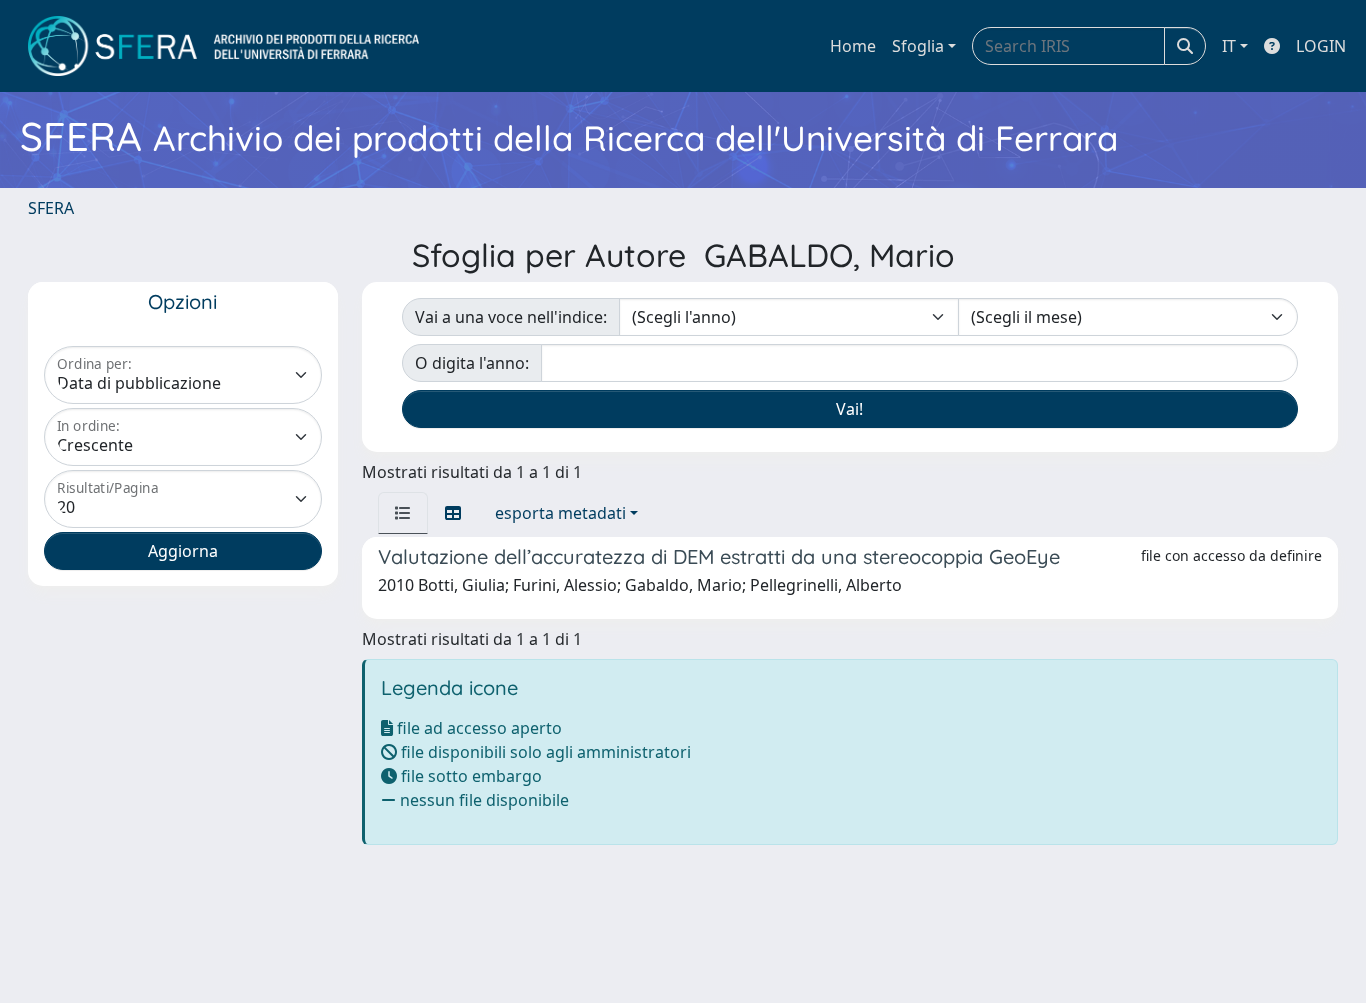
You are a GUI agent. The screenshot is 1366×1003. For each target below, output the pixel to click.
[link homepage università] (223, 46)
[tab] (403, 513)
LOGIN (1321, 46)
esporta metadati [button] (560, 513)
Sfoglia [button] (918, 46)
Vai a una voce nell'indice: (511, 317)
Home (853, 46)
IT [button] (1229, 46)
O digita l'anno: (472, 363)
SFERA (51, 208)
